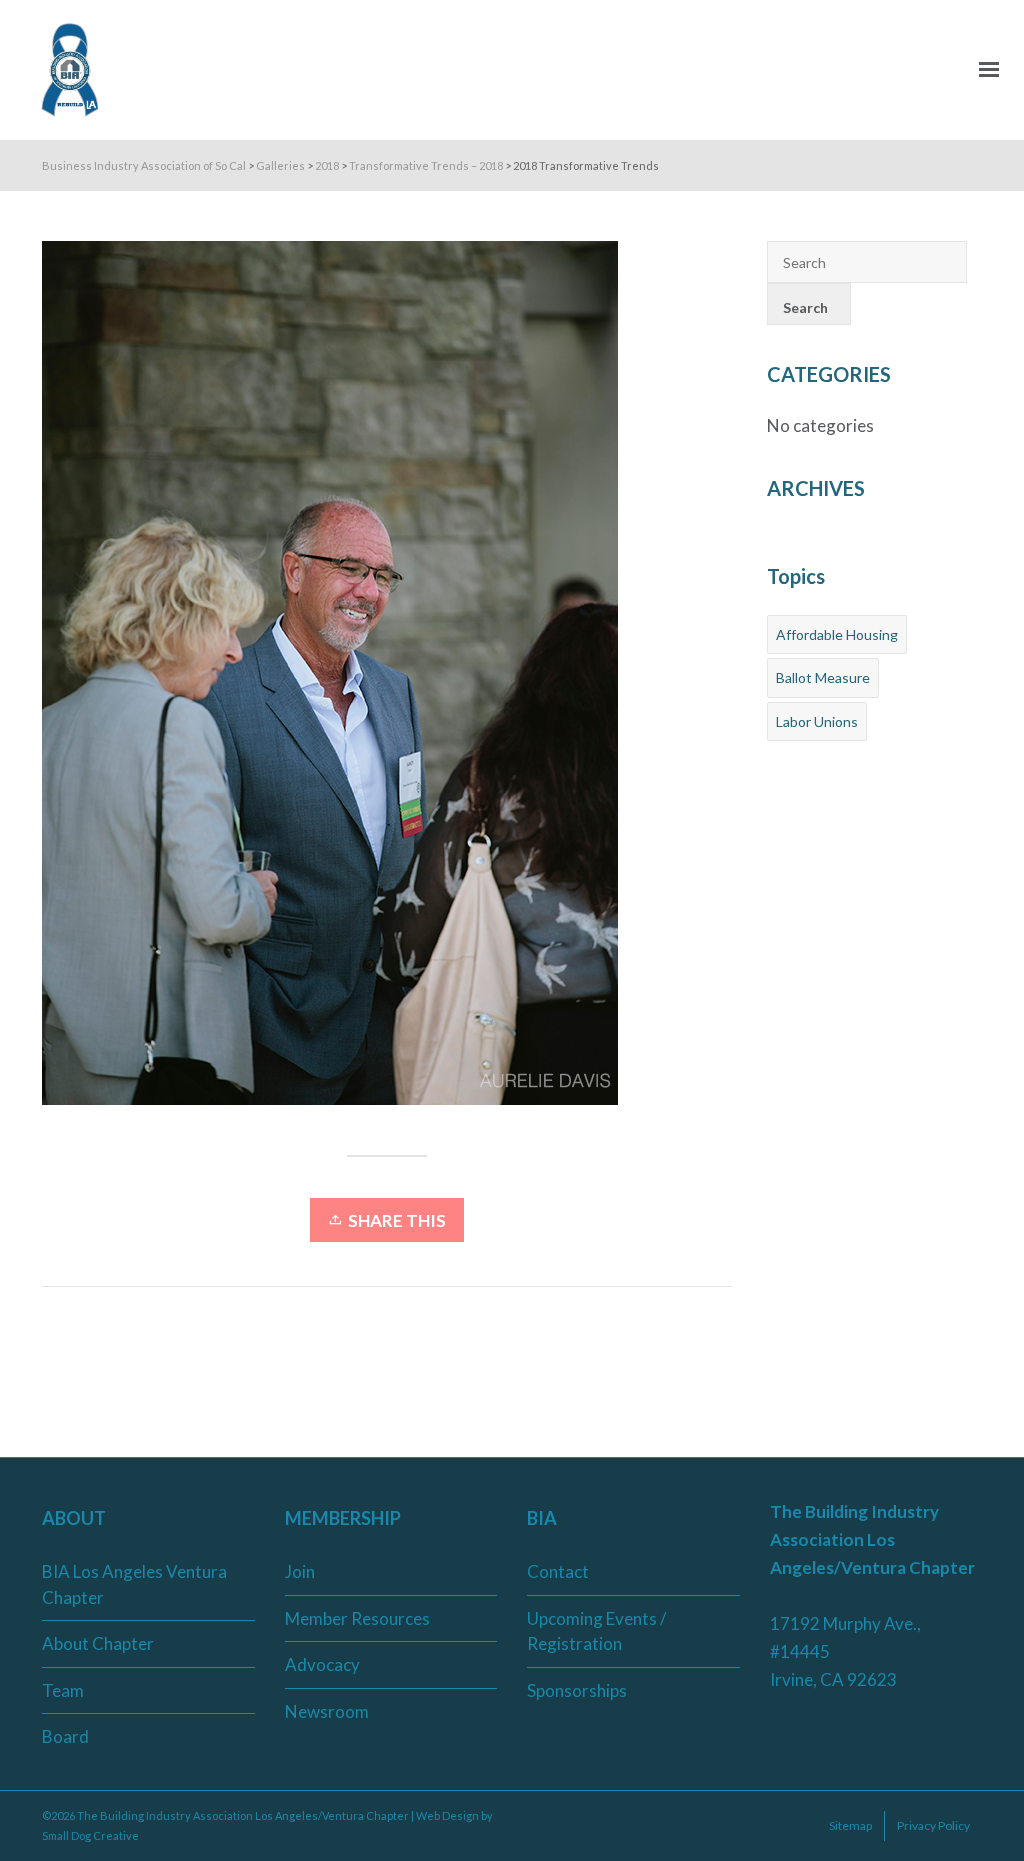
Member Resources (357, 1618)
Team (63, 1690)
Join (300, 1571)
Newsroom (327, 1711)
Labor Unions (817, 721)
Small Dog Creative (90, 1835)
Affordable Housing (837, 634)
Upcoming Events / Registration (596, 1631)
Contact (558, 1571)
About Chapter (98, 1643)
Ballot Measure (823, 677)
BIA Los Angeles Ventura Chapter (134, 1584)
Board (65, 1736)
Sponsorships (577, 1690)
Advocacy (322, 1664)
